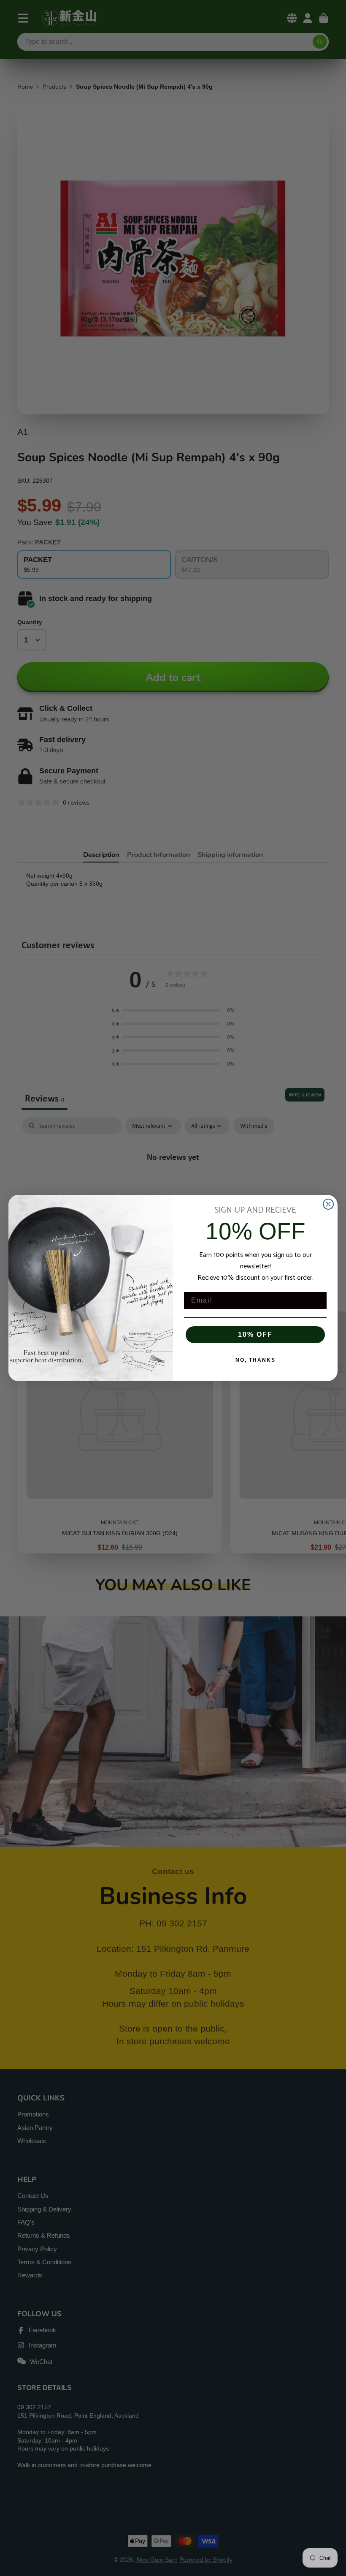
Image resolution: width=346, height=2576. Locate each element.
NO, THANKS (255, 1360)
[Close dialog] (328, 1204)
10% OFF (255, 1334)
